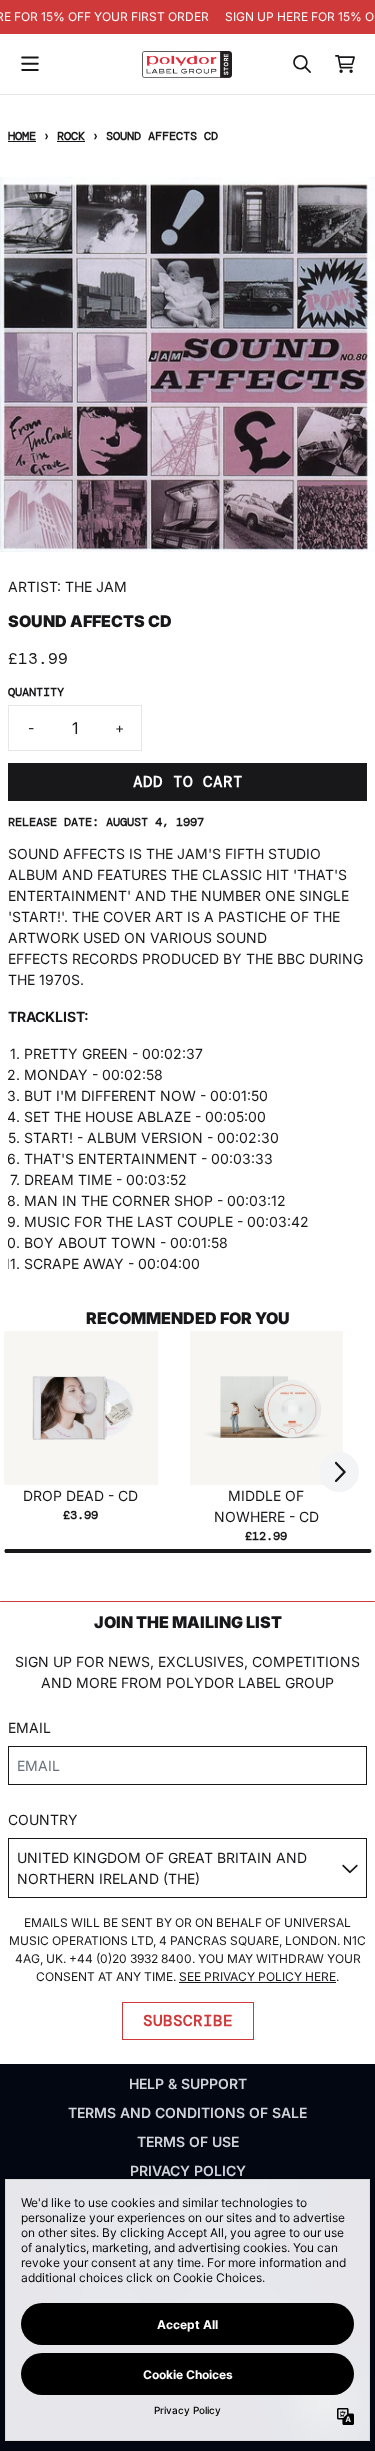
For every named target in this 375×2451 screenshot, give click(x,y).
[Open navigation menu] (30, 64)
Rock (71, 136)
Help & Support (188, 2083)
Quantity (36, 692)
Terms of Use (188, 2141)
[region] (187, 17)
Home (22, 136)
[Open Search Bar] (301, 64)
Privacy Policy (188, 2170)
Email (29, 1727)
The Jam (96, 586)
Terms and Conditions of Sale (187, 2112)
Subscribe (188, 2020)
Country (43, 1819)
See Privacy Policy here (257, 1976)
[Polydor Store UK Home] (187, 64)
